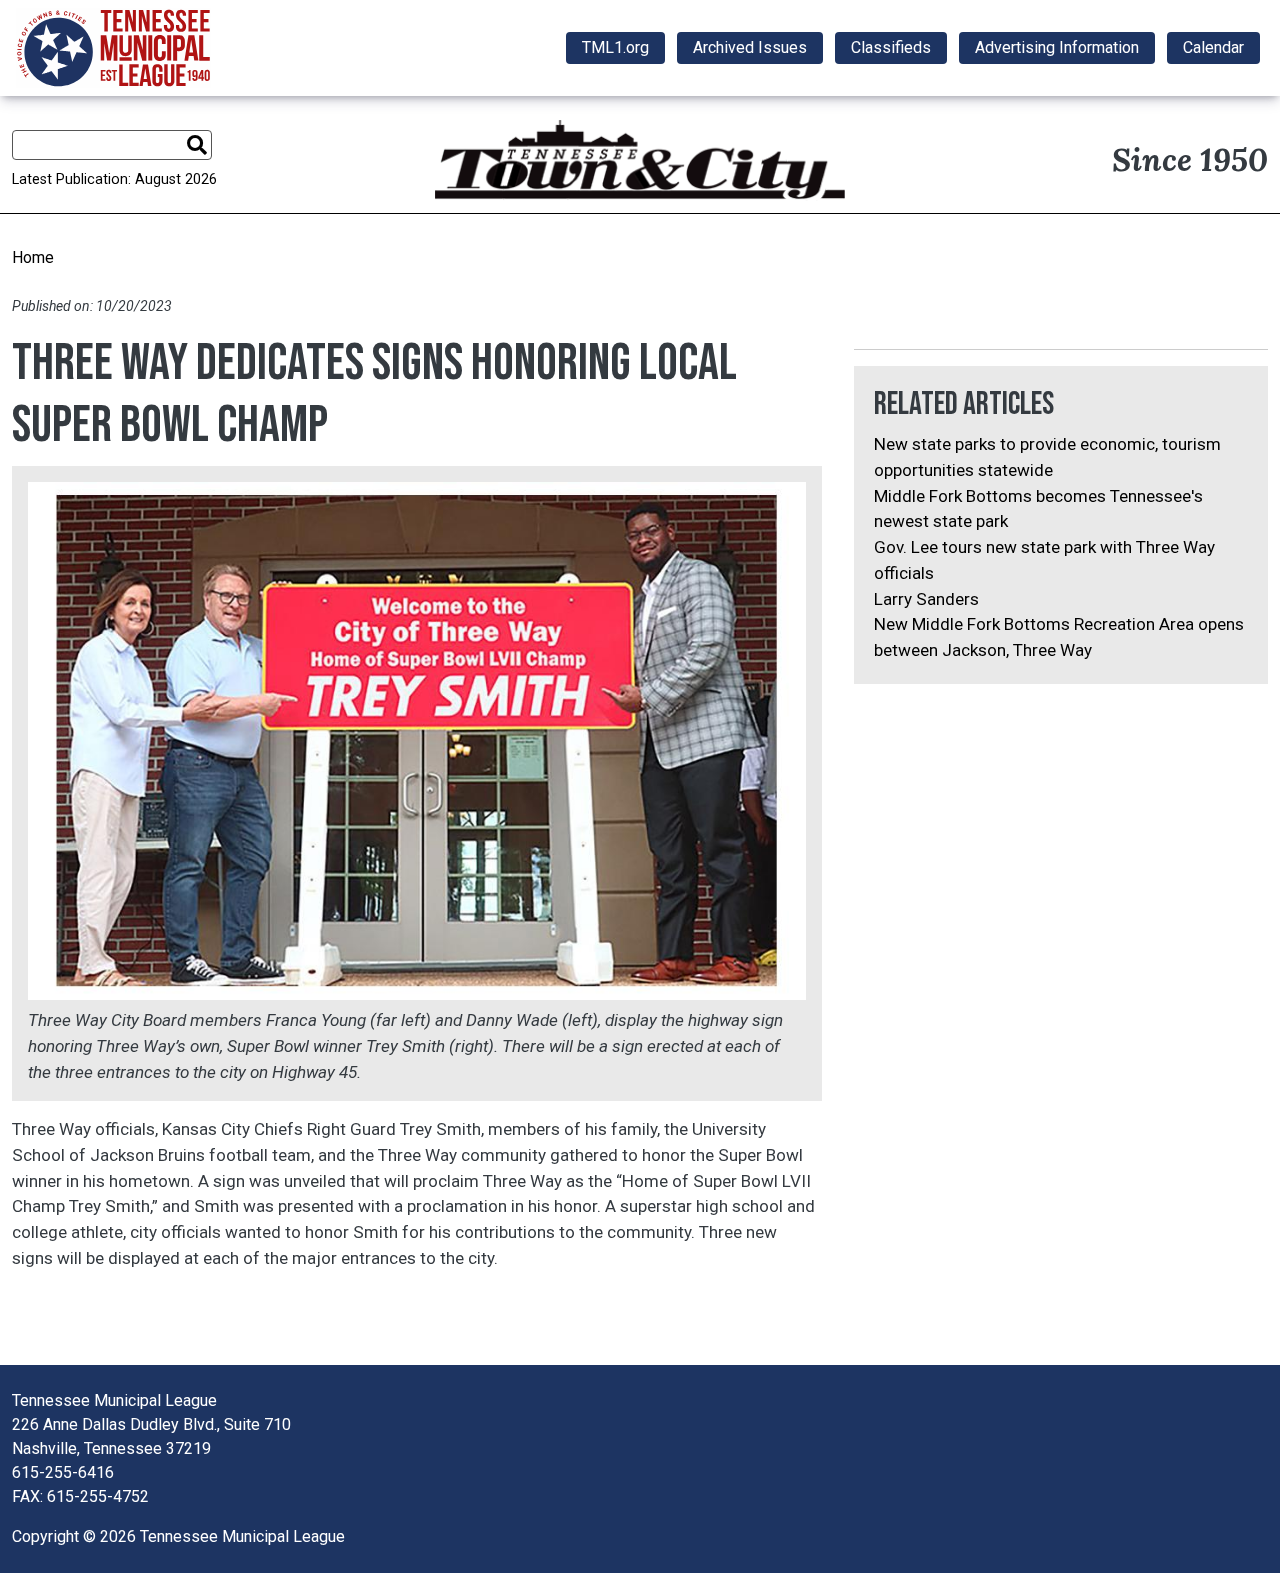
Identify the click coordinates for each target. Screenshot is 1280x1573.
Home (33, 257)
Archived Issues (750, 47)
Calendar (1213, 47)
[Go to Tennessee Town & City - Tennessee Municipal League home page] (113, 48)
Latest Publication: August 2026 (114, 179)
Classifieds (891, 47)
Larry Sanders (926, 599)
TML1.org (615, 47)
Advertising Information (1057, 47)
